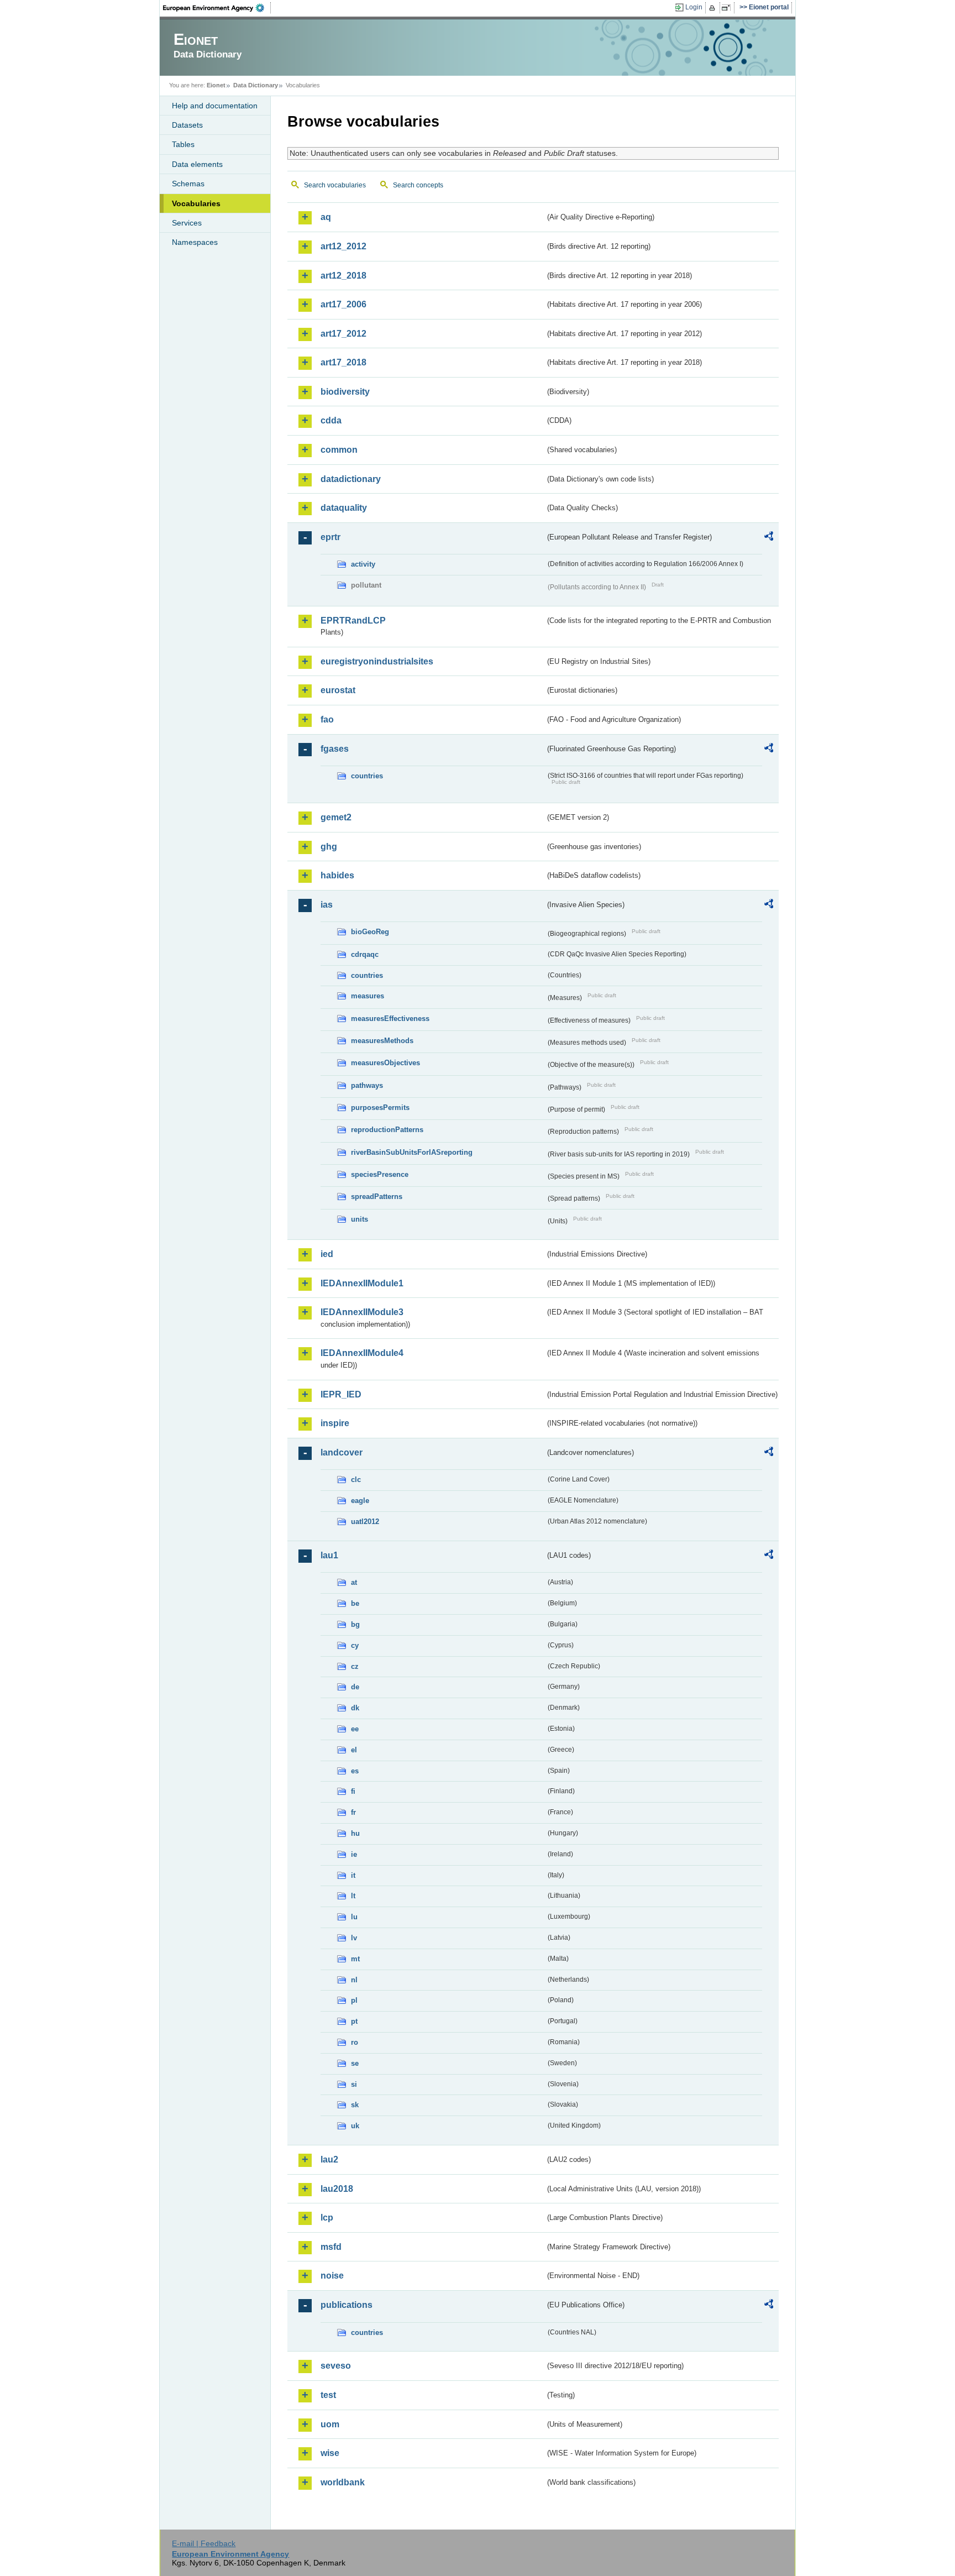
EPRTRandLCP (353, 621)
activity (363, 564)
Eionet (216, 85)
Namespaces (195, 242)
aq (326, 217)
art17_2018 (343, 362)
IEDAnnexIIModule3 (362, 1312)
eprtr (330, 537)
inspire (335, 1423)
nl (354, 1980)
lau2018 (337, 2189)
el (354, 1750)
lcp (327, 2218)
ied (327, 1254)
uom (330, 2424)
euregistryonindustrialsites (377, 661)
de (355, 1687)
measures (368, 996)
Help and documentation (215, 106)
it (353, 1875)
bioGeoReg (370, 932)
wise (330, 2453)
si (354, 2084)
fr (353, 1812)
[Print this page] (714, 8)
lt (353, 1896)
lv (354, 1938)
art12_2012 (343, 246)
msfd (331, 2247)
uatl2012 (365, 1522)
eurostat (338, 690)
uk (355, 2126)
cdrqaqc (365, 954)
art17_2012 (343, 334)
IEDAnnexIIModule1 (362, 1283)
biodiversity (345, 392)
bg (355, 1624)
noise (332, 2276)
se (355, 2063)
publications (347, 2305)
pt (354, 2021)
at (354, 1582)
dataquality (344, 508)
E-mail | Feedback (204, 2543)
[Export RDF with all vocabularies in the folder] (769, 538)
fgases (335, 749)
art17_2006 (343, 304)
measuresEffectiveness (390, 1019)
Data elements (197, 164)
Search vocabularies (335, 185)
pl (354, 2000)
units (360, 1219)
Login (694, 7)
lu (354, 1917)
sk (355, 2105)
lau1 (329, 1555)
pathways (367, 1085)
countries (367, 776)
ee (355, 1729)
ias (327, 905)
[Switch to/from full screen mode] (728, 8)
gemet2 (336, 817)
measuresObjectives (385, 1063)
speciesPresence (380, 1174)
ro (355, 2042)
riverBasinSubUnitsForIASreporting (412, 1152)
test (328, 2395)
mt (355, 1959)
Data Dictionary (256, 85)
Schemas (188, 184)
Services (187, 223)
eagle (360, 1501)
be (355, 1603)
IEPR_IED (341, 1394)
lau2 (329, 2159)
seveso (336, 2366)
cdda (331, 420)
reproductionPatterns (387, 1130)
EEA (217, 8)
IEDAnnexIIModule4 (362, 1353)
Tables (183, 144)
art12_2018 (343, 276)
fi (353, 1791)
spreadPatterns (377, 1197)
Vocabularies (196, 203)
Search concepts (418, 185)
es (355, 1771)
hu (355, 1833)
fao (327, 719)
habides (337, 875)
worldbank (343, 2482)
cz (355, 1666)
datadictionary (351, 479)
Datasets (187, 125)
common (339, 450)
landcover (342, 1452)
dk (355, 1708)
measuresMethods (382, 1041)
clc (356, 1480)
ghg (329, 847)
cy (355, 1645)
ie (354, 1854)
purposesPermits (380, 1108)
